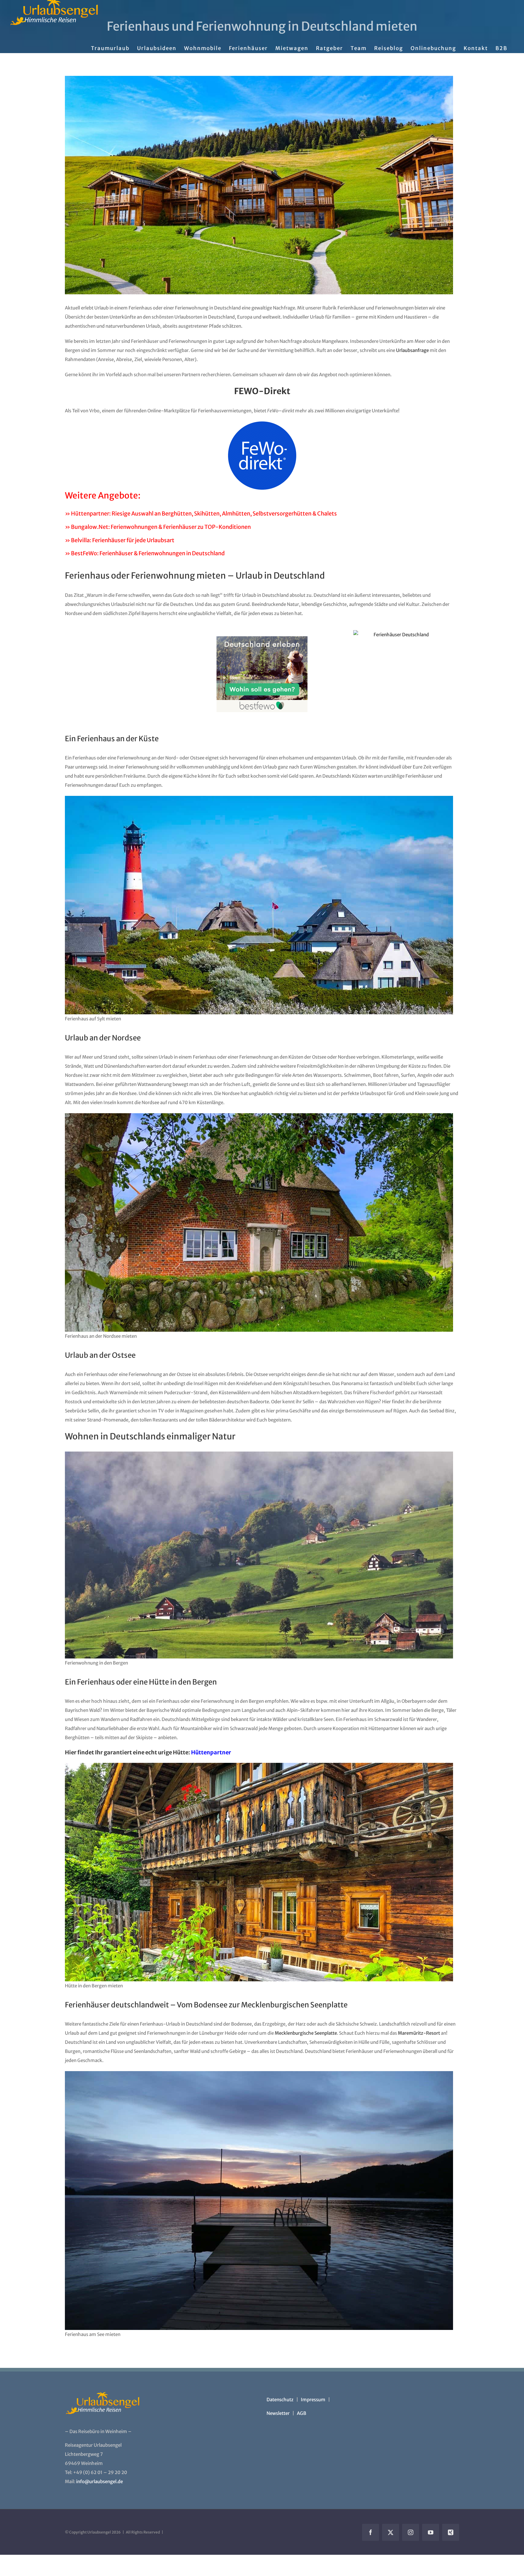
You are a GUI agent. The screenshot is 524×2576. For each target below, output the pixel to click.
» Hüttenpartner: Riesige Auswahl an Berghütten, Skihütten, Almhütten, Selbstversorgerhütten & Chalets (201, 514)
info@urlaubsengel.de (99, 2481)
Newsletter (278, 2413)
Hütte (159, 1682)
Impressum (313, 2400)
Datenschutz (280, 2400)
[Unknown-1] (262, 424)
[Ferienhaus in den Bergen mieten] (259, 185)
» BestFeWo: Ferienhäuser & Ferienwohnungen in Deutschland (145, 553)
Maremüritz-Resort (419, 2033)
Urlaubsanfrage (412, 350)
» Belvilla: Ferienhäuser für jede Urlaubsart (120, 540)
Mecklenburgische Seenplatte (306, 2033)
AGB (302, 2413)
